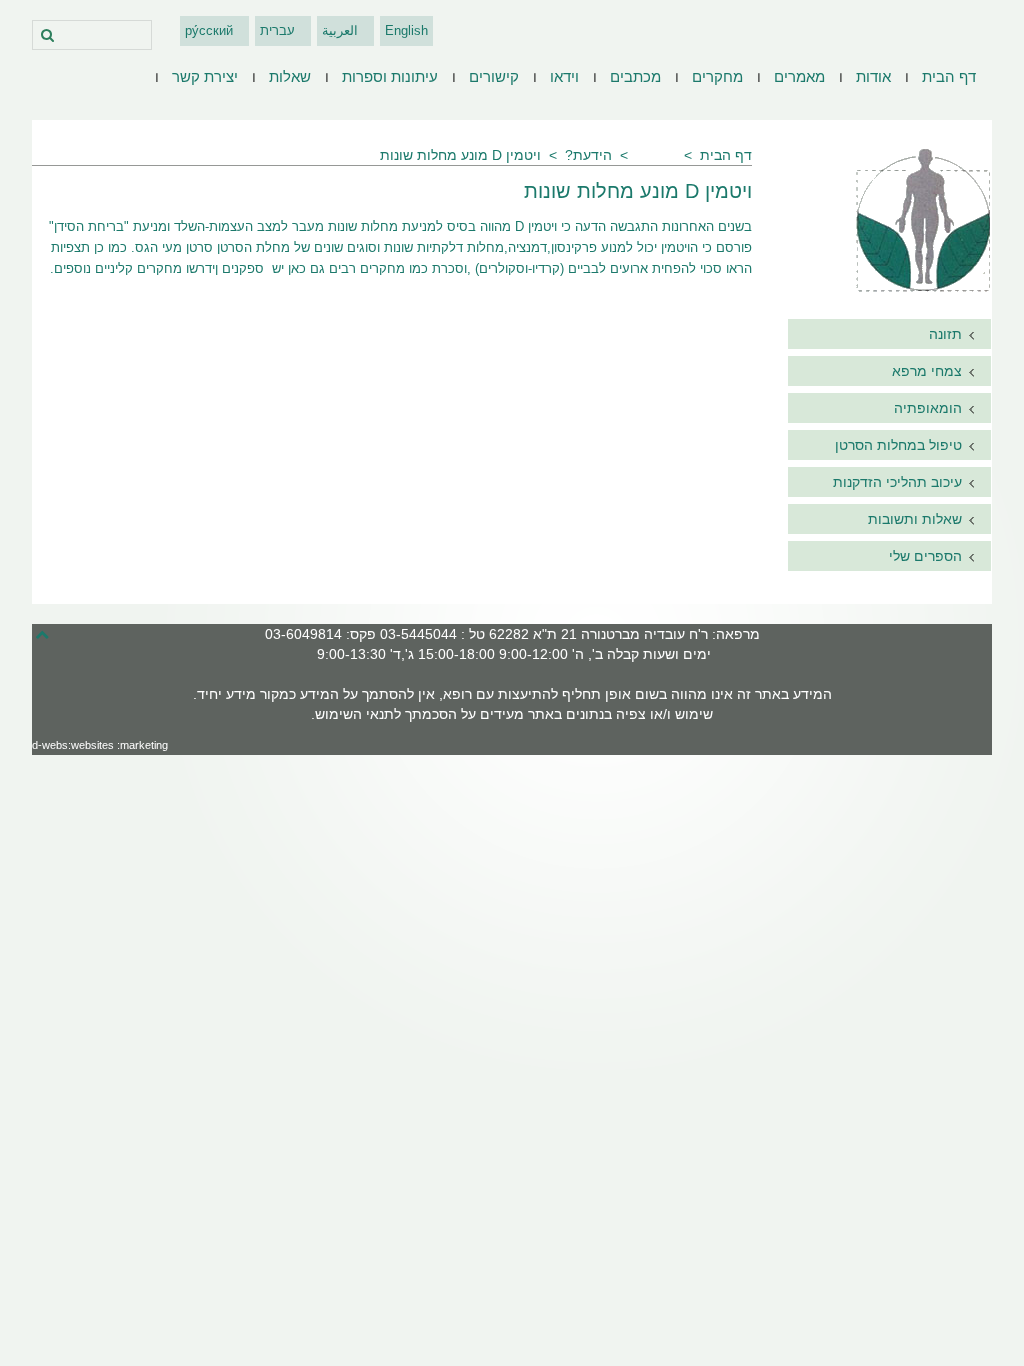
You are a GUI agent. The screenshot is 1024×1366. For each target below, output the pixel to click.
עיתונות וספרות (390, 76)
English (406, 31)
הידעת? (588, 155)
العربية (340, 31)
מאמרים (799, 76)
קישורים (494, 76)
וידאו (564, 76)
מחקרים (717, 76)
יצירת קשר (205, 76)
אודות (873, 76)
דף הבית (949, 76)
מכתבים (635, 76)
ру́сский (209, 31)
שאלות (290, 76)
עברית (277, 31)
